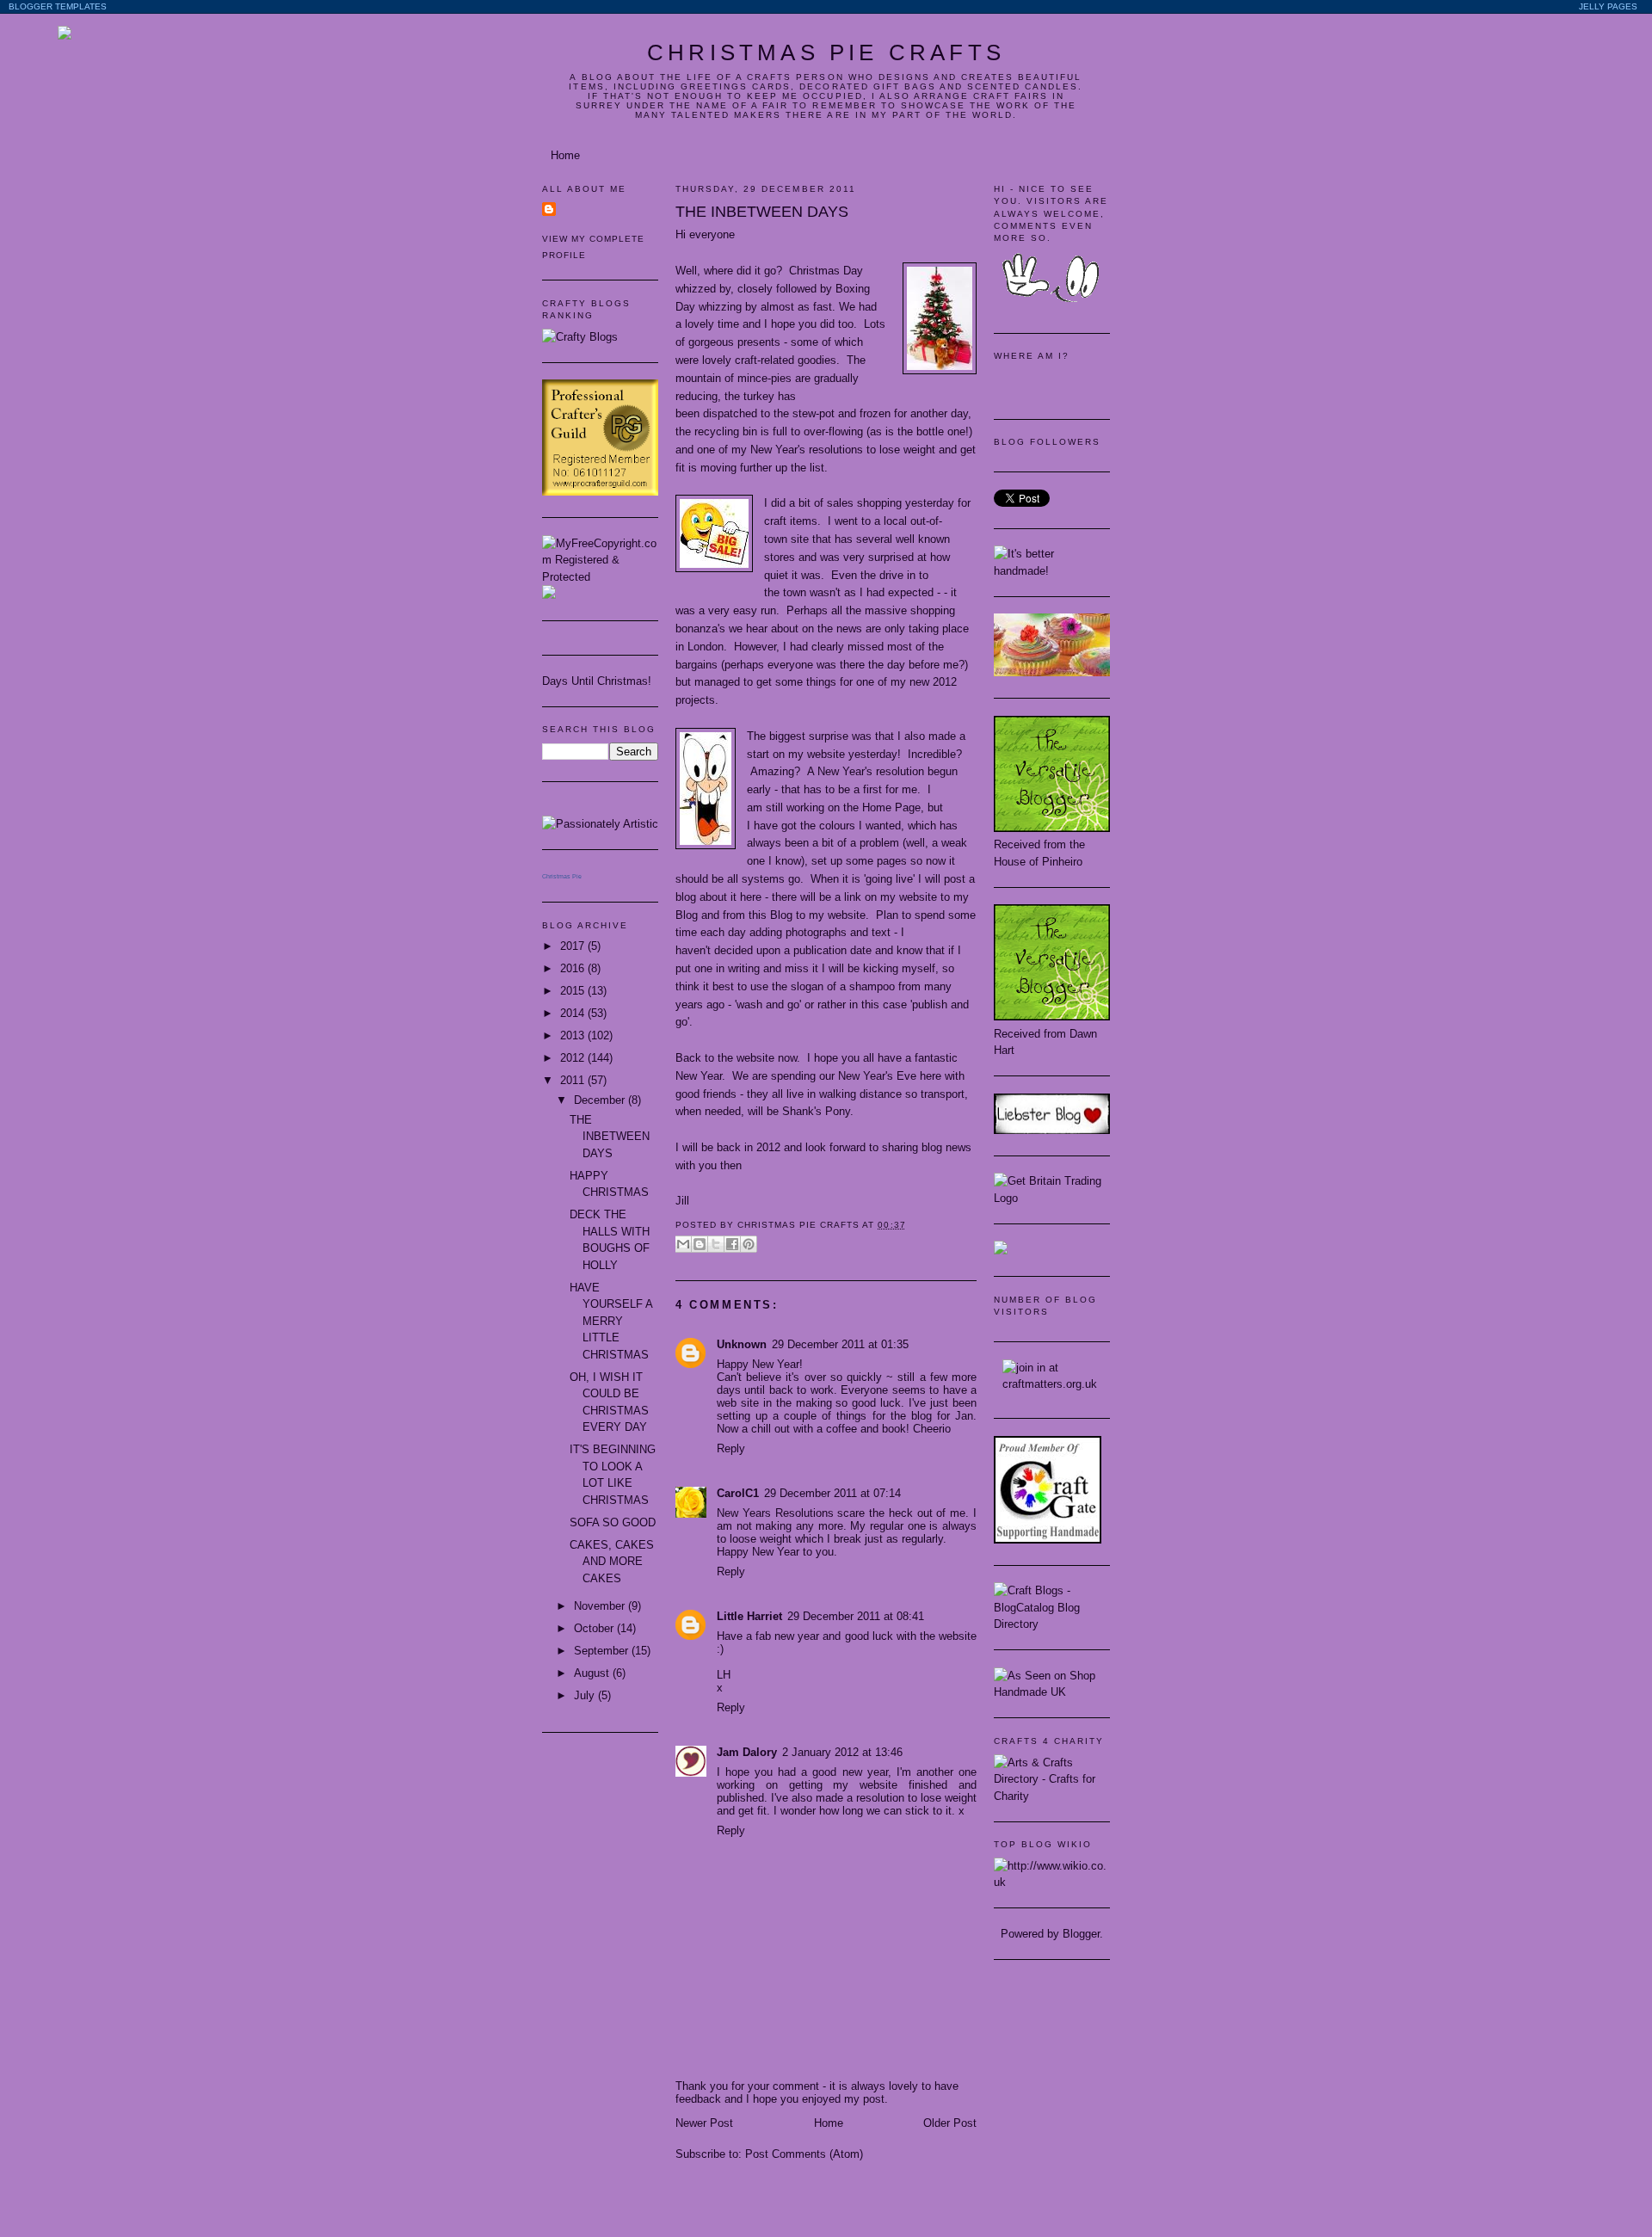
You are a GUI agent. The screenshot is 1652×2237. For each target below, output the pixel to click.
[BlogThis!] (700, 1244)
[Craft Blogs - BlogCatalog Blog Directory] (1052, 1624)
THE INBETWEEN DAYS (610, 1137)
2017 (574, 946)
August (593, 1673)
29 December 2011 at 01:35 (840, 1344)
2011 (574, 1080)
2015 (574, 991)
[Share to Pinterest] (749, 1244)
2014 (574, 1013)
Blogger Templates (58, 6)
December (601, 1100)
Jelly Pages (1608, 6)
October (595, 1628)
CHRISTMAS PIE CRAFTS (826, 52)
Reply (731, 1448)
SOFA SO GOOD (613, 1522)
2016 (574, 968)
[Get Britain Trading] (1052, 1198)
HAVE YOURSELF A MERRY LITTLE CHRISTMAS (611, 1321)
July (586, 1695)
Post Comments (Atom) (804, 2154)
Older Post (950, 2123)
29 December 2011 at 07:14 (832, 1493)
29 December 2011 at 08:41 (856, 1616)
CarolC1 (738, 1493)
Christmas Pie (562, 876)
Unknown (742, 1344)
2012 (574, 1058)
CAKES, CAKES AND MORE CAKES (612, 1562)
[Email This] (683, 1244)
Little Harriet (749, 1616)
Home (565, 155)
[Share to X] (716, 1244)
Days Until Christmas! (597, 681)
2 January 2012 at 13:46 (842, 1752)
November (601, 1606)
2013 (574, 1035)
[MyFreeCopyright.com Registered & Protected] (600, 577)
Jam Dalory (747, 1752)
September (603, 1651)
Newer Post (704, 2123)
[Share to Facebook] (732, 1244)
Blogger (1081, 1934)
